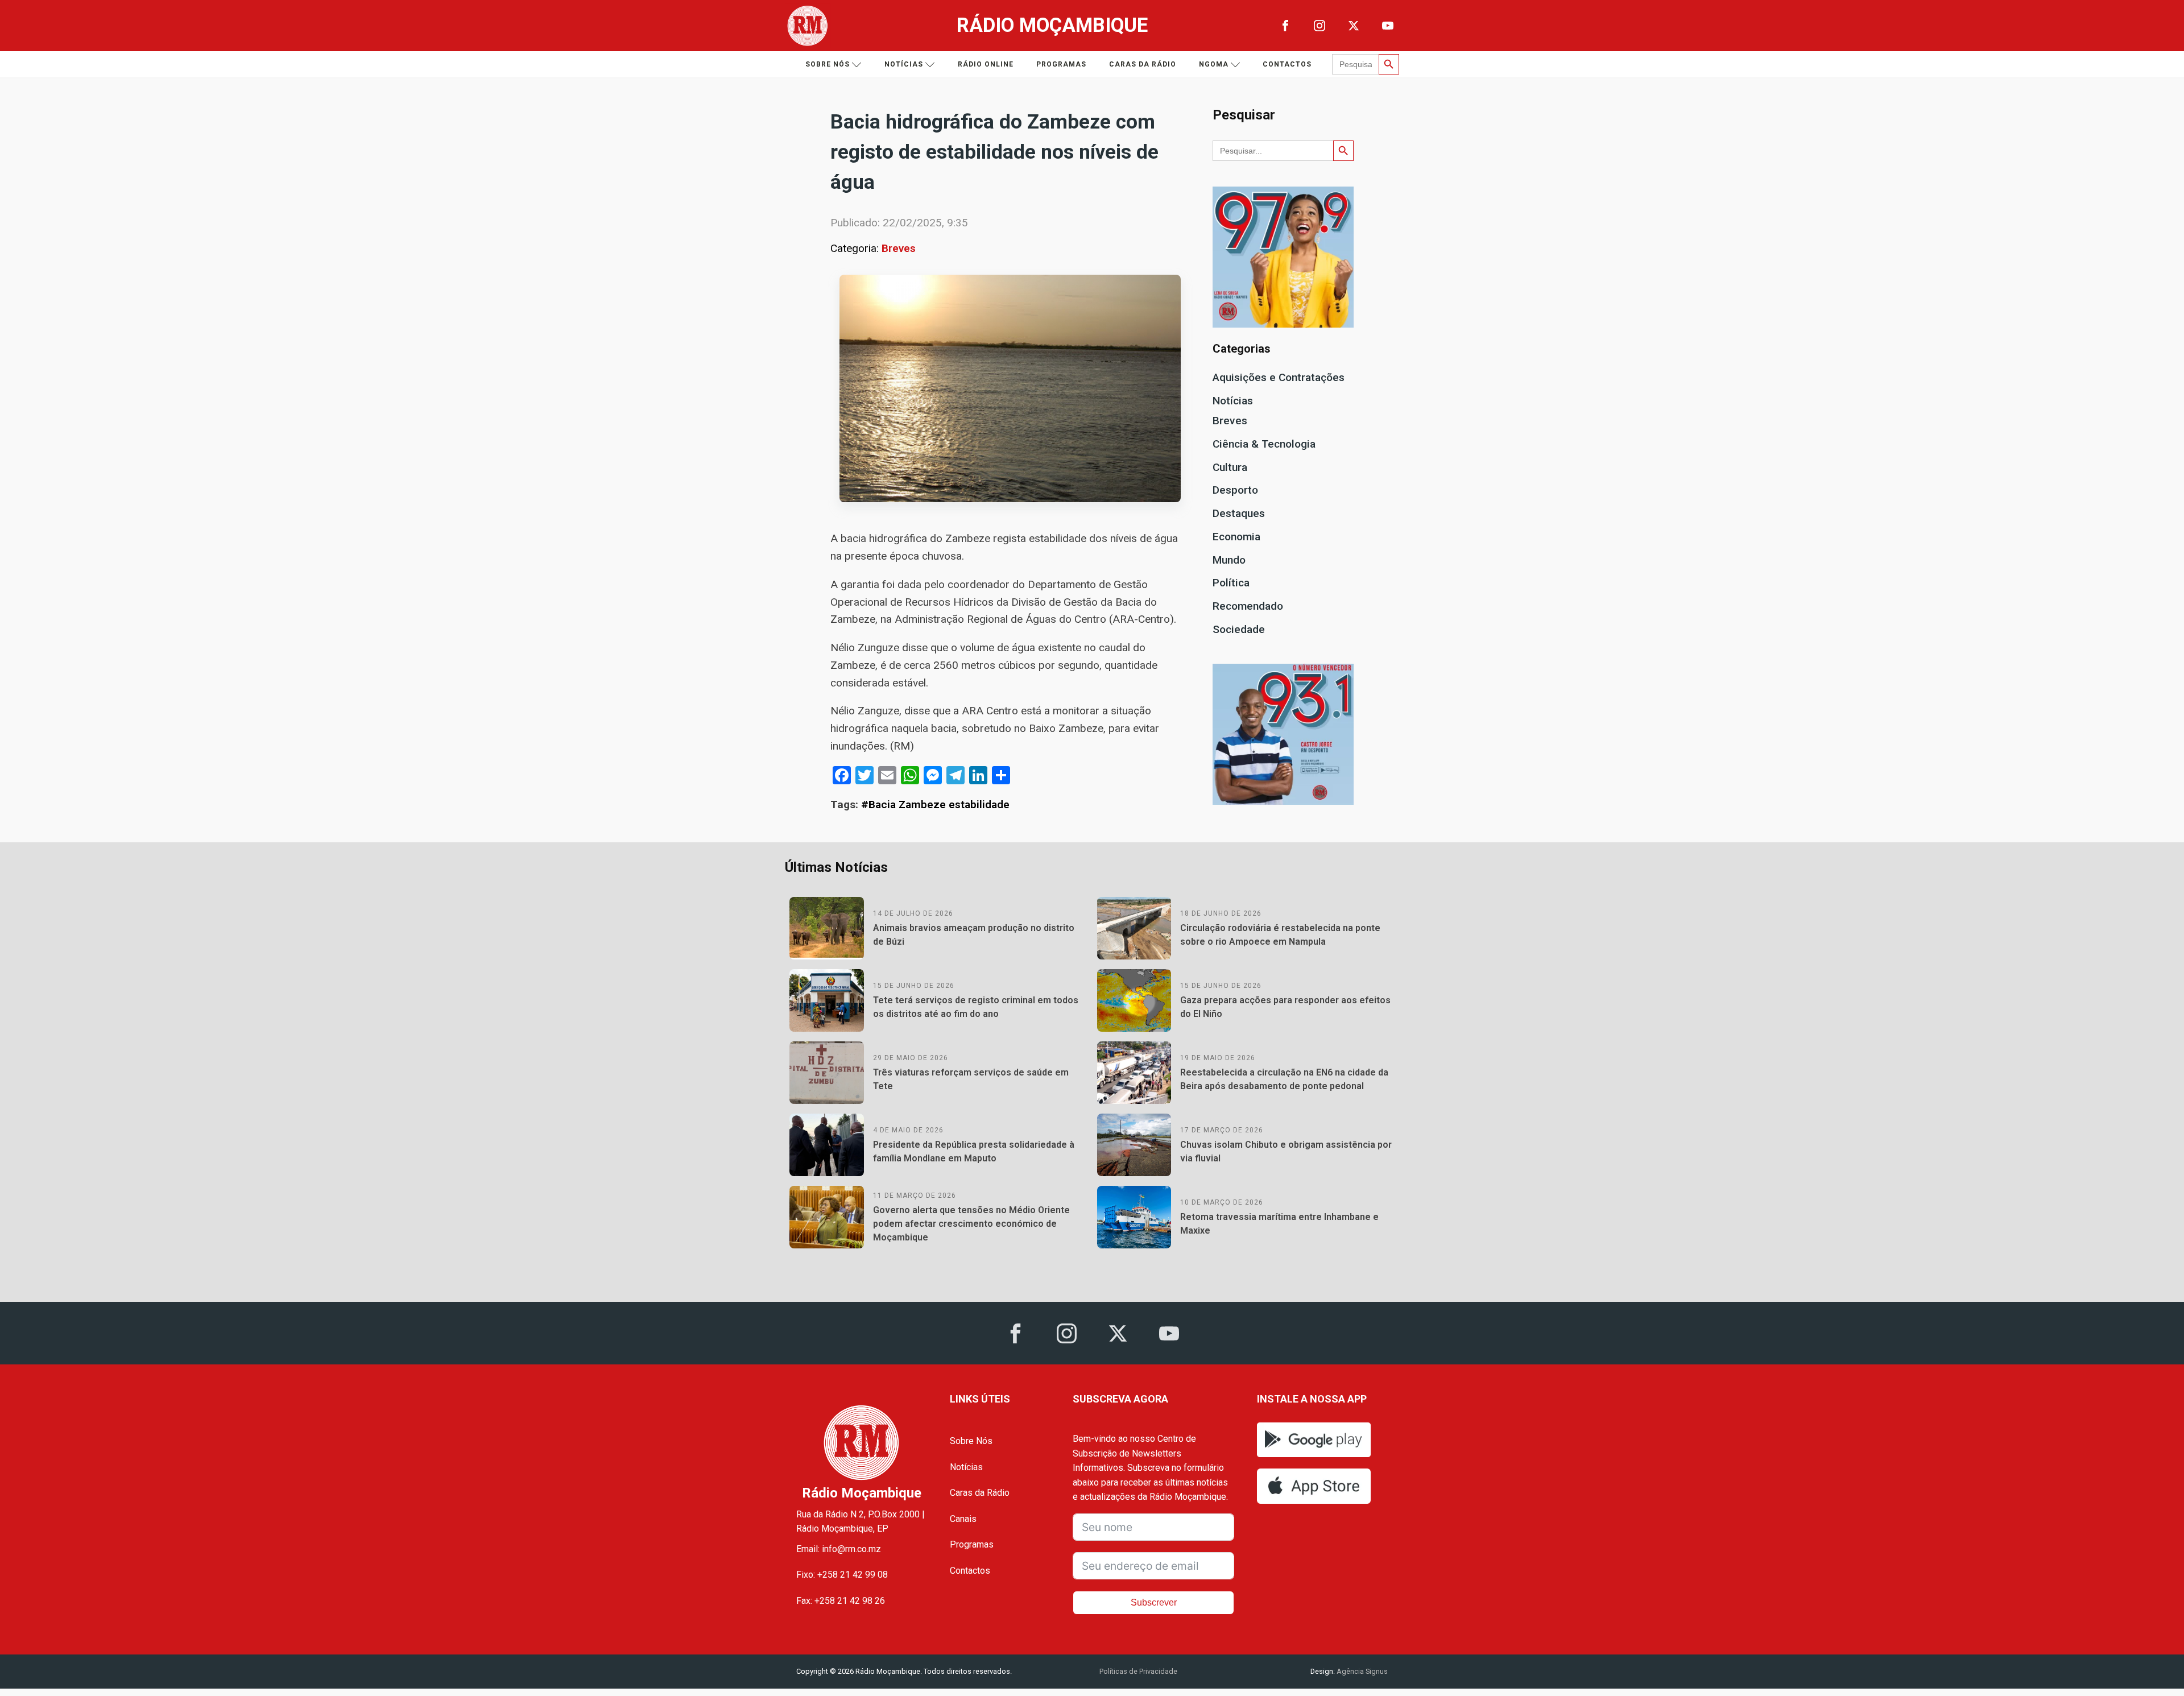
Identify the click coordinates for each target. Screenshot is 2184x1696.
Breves (899, 248)
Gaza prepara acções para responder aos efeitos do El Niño (1285, 1007)
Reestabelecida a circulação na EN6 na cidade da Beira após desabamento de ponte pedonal (1284, 1079)
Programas (1061, 64)
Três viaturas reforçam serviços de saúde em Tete (971, 1079)
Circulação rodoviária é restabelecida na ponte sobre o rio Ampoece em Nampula (1280, 935)
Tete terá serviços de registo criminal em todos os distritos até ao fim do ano (976, 1007)
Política (1231, 583)
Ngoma (1214, 64)
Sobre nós (828, 64)
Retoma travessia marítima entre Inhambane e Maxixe (1279, 1224)
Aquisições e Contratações (1279, 377)
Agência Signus (1361, 1671)
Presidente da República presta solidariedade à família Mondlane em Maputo (974, 1151)
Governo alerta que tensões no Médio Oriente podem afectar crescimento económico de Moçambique (971, 1224)
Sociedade (1239, 629)
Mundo (1229, 560)
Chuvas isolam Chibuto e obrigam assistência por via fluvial (1286, 1151)
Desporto (1235, 490)
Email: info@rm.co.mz (839, 1549)
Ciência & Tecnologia (1264, 444)
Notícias (904, 64)
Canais (963, 1519)
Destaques (1239, 513)
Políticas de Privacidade (1138, 1671)
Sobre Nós (971, 1441)
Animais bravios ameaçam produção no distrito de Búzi (974, 935)
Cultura (1230, 467)
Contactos (1287, 64)
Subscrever (1154, 1602)
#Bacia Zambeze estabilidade (935, 804)
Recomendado (1248, 606)
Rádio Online (986, 64)
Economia (1236, 537)
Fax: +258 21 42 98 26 (841, 1601)
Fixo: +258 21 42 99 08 (842, 1575)
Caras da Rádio (1143, 64)
